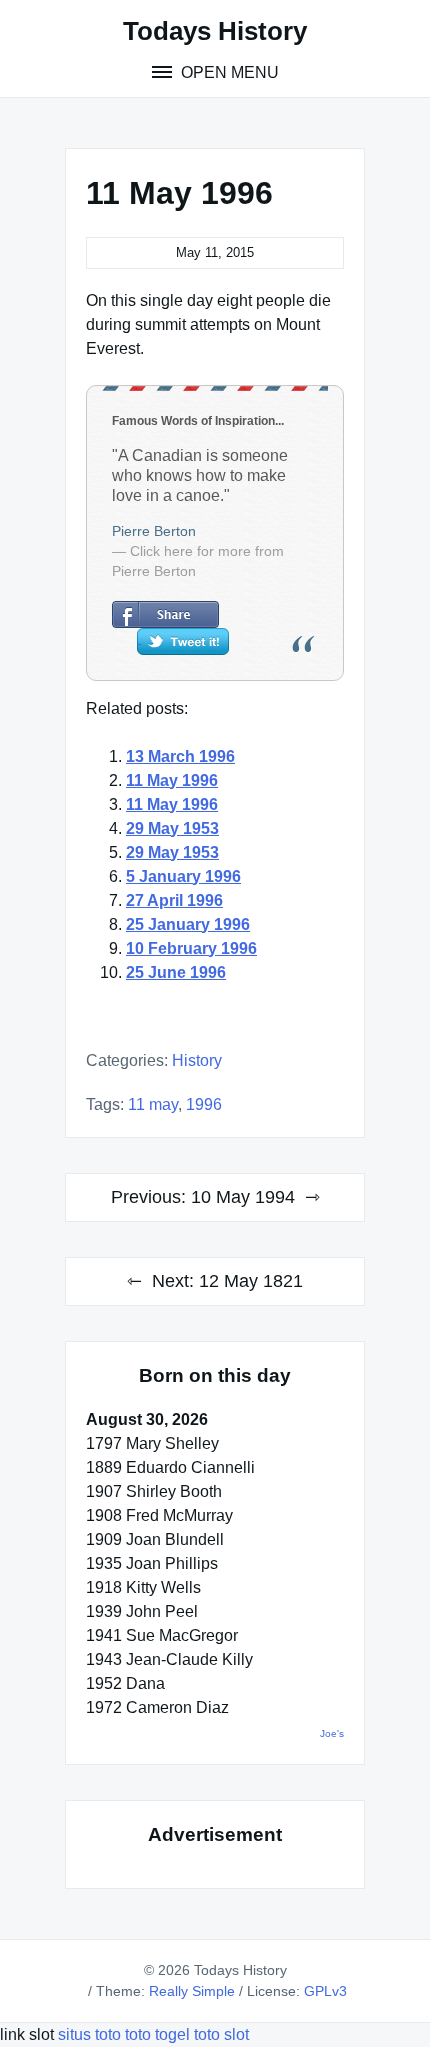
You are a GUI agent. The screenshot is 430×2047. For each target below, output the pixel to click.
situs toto (91, 2034)
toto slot (221, 2034)
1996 (204, 1104)
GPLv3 (325, 1991)
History (197, 1060)
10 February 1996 (191, 948)
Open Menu (228, 72)
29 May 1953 (172, 828)
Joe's (332, 1733)
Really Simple (192, 1991)
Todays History (215, 31)
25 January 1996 (188, 924)
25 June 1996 (176, 972)
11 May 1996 (172, 780)
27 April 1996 (174, 900)
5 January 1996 (183, 876)
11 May (153, 1104)
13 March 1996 (180, 756)
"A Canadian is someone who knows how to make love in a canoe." (200, 475)
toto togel (157, 2034)
